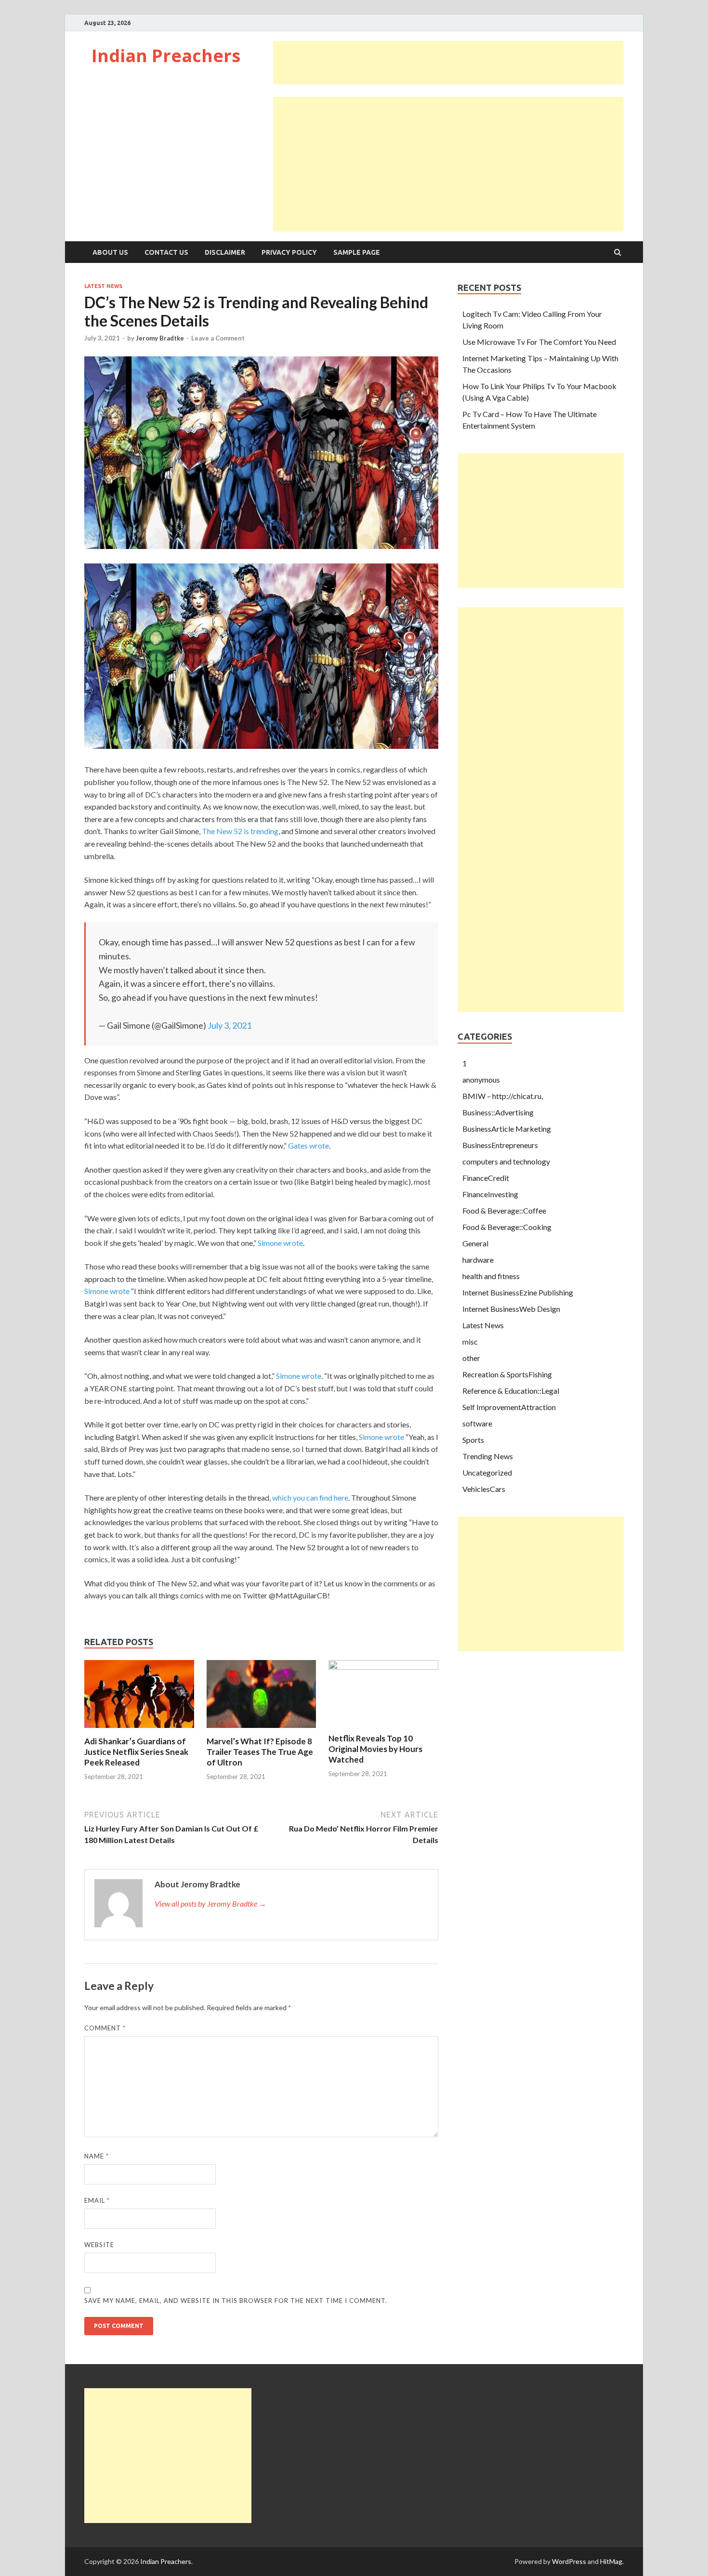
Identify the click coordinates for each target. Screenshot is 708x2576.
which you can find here (310, 1497)
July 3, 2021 (229, 1025)
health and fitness (491, 1276)
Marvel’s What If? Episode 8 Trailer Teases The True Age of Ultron (260, 1752)
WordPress (569, 2561)
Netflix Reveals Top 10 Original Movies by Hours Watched (375, 1749)
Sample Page (357, 252)
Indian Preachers (166, 56)
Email (97, 2200)
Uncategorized (487, 1472)
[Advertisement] (448, 63)
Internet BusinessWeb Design (511, 1309)
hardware (478, 1260)
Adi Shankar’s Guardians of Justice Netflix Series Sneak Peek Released (136, 1752)
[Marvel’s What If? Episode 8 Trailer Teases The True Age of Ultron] (262, 1730)
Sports (473, 1440)
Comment (105, 2028)
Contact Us (166, 252)
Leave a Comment (218, 338)
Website (99, 2245)
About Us (110, 252)
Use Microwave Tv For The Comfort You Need (539, 342)
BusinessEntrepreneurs (500, 1145)
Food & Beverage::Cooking (507, 1227)
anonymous (481, 1079)
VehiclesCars (484, 1489)
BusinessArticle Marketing (507, 1129)
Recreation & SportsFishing (507, 1374)
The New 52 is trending (240, 831)
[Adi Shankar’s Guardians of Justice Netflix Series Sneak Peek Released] (139, 1730)
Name (97, 2156)
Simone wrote (280, 1243)
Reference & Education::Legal (511, 1391)
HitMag (611, 2561)
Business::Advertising (498, 1112)
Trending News (488, 1456)
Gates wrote (308, 1145)
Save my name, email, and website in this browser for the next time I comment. (236, 2301)
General (475, 1243)
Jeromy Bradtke (160, 338)
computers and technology (506, 1161)
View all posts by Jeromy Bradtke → (210, 1903)
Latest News (103, 286)
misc (470, 1341)
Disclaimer (225, 252)
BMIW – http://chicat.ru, (503, 1096)
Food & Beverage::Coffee (504, 1210)
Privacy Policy (289, 252)
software (477, 1423)
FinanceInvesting (490, 1194)
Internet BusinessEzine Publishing (518, 1292)
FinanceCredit (486, 1178)
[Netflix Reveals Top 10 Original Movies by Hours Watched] (383, 1667)
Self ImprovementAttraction (509, 1407)
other (471, 1358)
